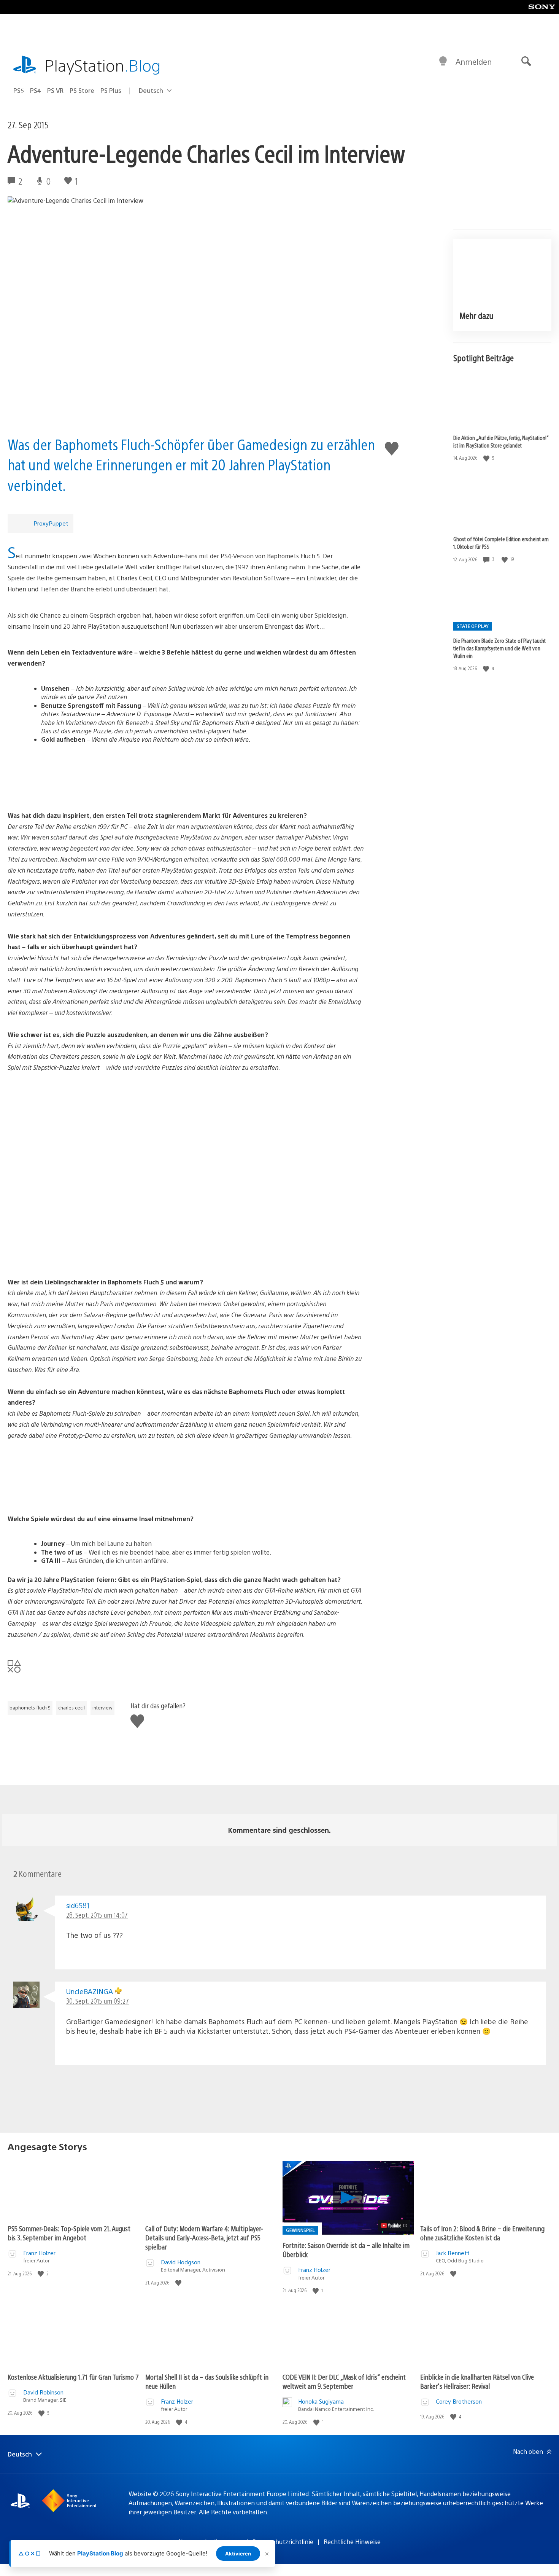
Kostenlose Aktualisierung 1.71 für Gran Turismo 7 (73, 2377)
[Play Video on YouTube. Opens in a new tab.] (394, 2226)
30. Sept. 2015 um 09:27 (98, 2001)
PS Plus (111, 90)
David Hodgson (181, 2262)
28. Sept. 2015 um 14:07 (97, 1915)
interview (102, 1708)
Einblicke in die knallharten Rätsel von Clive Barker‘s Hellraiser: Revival (477, 2381)
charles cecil (71, 1708)
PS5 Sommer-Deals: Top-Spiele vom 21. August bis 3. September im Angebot (69, 2233)
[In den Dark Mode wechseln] (443, 62)
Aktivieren (238, 2554)
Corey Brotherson (459, 2401)
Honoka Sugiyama (321, 2401)
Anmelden (474, 61)
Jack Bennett (453, 2253)
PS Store (82, 90)
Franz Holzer (39, 2253)
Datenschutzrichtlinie (283, 2542)
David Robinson (43, 2392)
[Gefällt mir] (487, 458)
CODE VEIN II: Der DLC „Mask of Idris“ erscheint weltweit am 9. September (344, 2381)
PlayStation (103, 65)
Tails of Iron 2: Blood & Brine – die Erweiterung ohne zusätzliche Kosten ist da (482, 2233)
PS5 (19, 90)
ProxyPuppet (51, 523)
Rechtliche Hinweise (352, 2542)
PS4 (36, 90)
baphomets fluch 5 (30, 1708)
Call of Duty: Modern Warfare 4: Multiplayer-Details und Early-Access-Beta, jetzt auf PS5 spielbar (204, 2237)
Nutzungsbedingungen (210, 2542)
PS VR (55, 90)
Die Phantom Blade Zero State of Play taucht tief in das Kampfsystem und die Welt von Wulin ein (499, 648)
